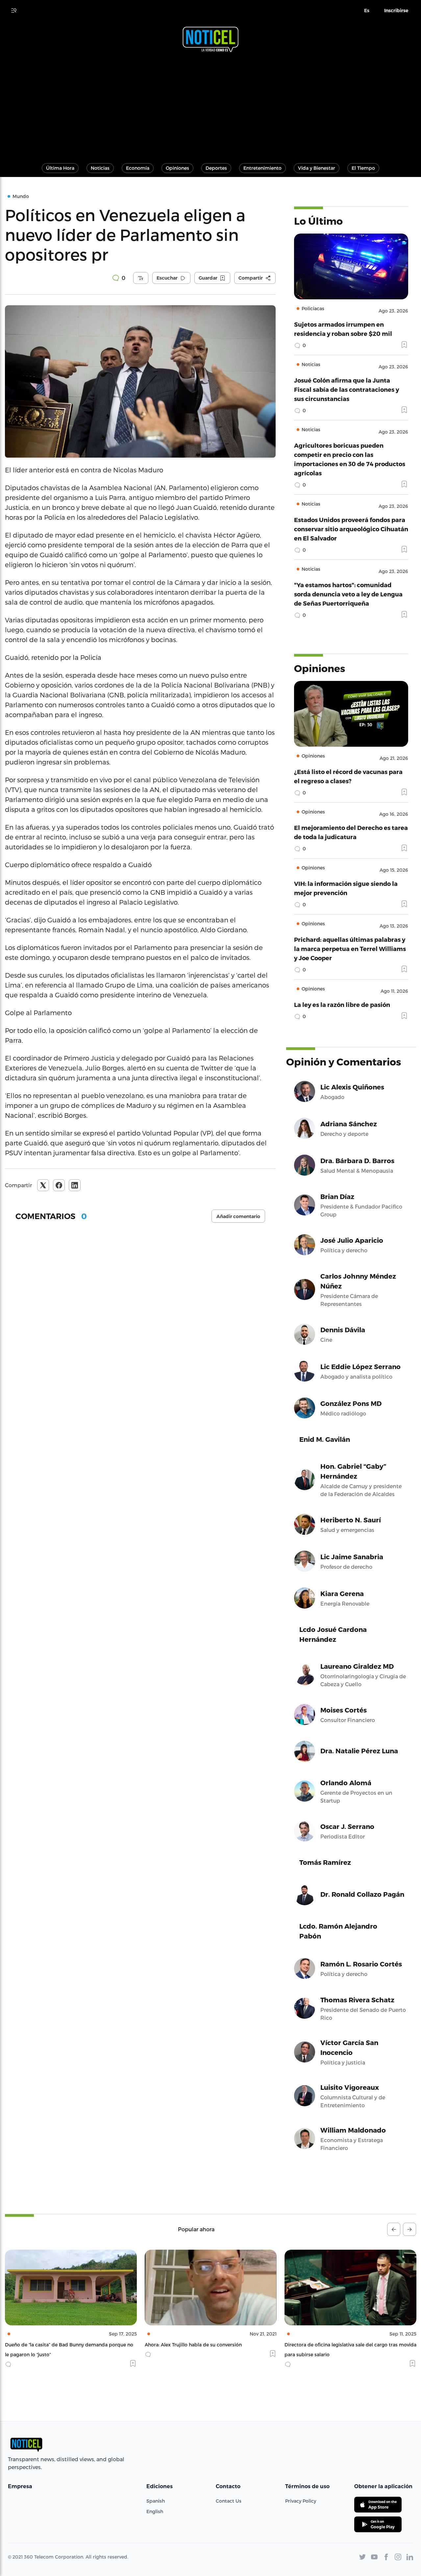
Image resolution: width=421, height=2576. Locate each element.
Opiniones (177, 168)
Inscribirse (396, 11)
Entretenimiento (262, 168)
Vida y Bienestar (317, 168)
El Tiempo (363, 168)
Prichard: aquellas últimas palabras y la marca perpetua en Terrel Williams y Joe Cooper (350, 949)
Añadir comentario (238, 1216)
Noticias (100, 168)
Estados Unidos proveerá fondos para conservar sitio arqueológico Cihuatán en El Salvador (351, 529)
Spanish (156, 2501)
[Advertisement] (210, 105)
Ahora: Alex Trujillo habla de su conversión (53, 2345)
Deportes (216, 168)
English (155, 2511)
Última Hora (60, 168)
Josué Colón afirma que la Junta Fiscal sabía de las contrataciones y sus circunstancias (347, 389)
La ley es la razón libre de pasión (342, 1004)
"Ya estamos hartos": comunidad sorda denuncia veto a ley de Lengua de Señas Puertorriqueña (348, 594)
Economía (138, 168)
